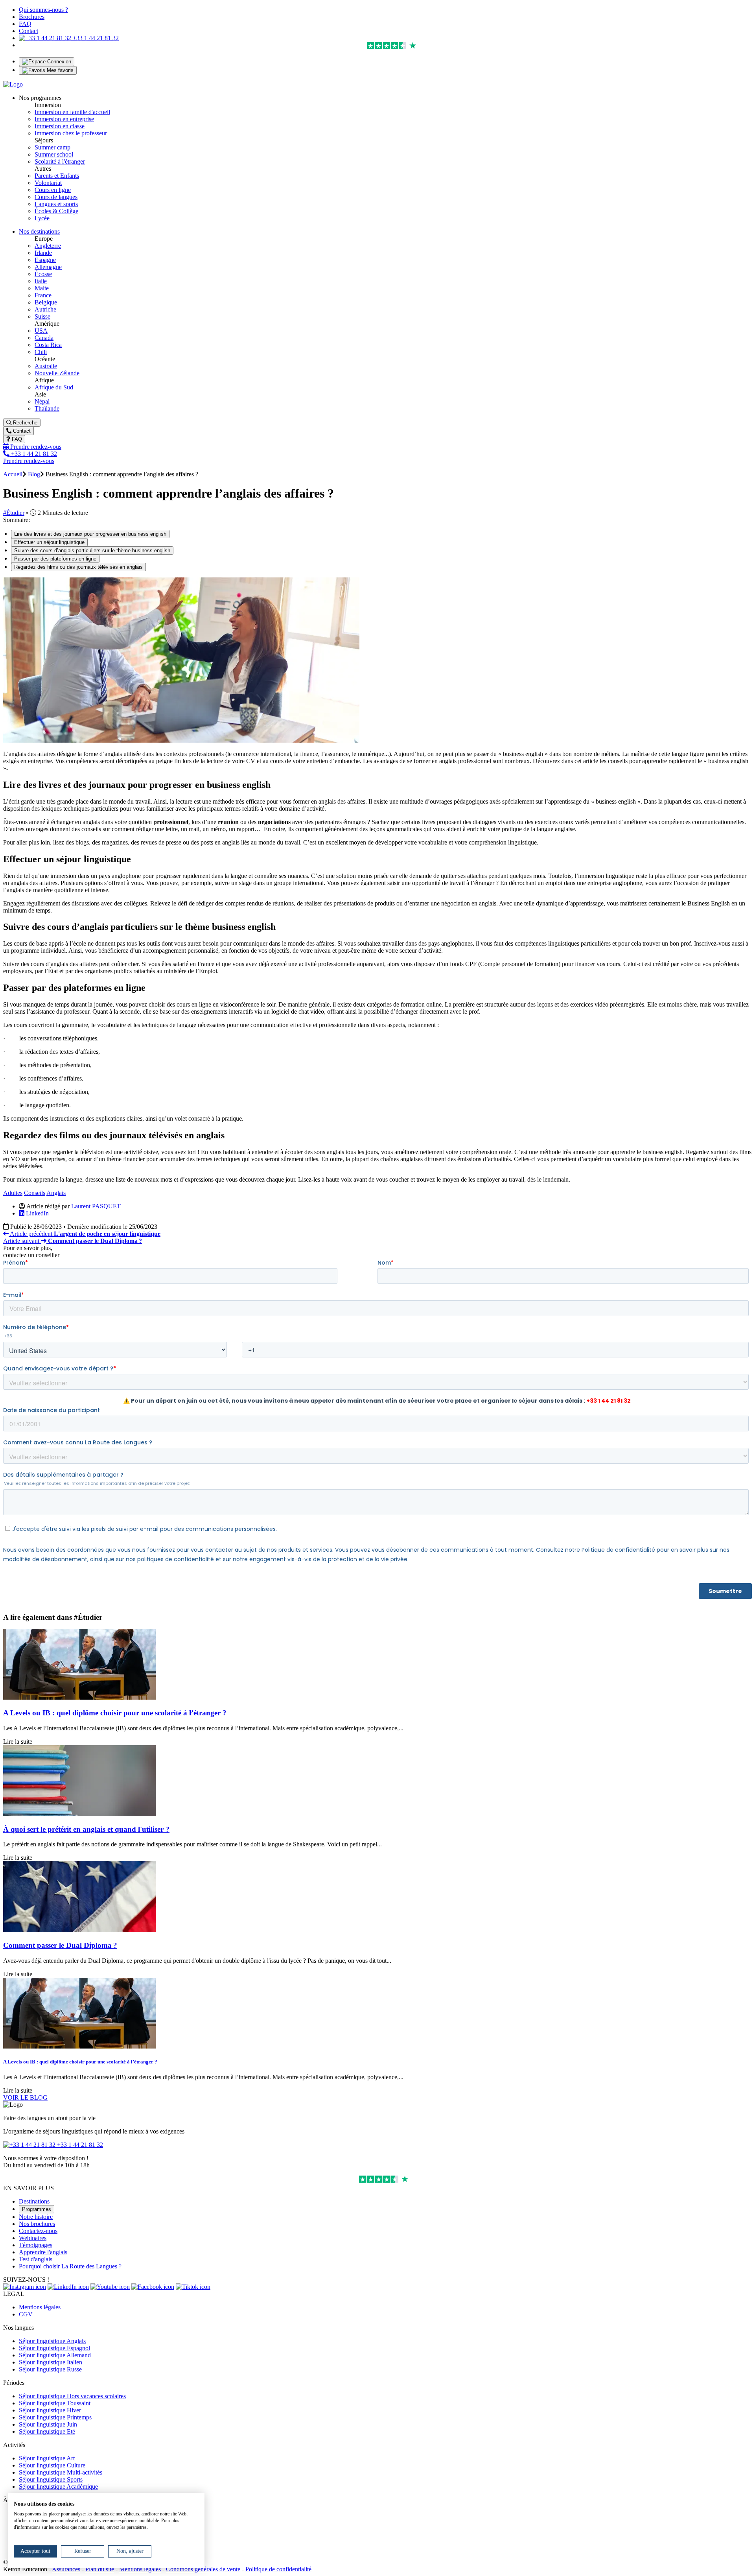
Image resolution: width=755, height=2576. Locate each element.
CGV (26, 2314)
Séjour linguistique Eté (47, 2431)
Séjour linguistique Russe (50, 2369)
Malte (42, 288)
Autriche (45, 309)
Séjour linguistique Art (47, 2458)
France (43, 295)
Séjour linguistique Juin (48, 2424)
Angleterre (48, 246)
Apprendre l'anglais (43, 2252)
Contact (29, 31)
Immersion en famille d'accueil (72, 112)
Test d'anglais (36, 2259)
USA (41, 331)
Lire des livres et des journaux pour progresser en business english (90, 534)
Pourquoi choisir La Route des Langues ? (70, 2266)
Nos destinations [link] (39, 231)
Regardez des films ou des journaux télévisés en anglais (78, 567)
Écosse (43, 274)
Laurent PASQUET (96, 1206)
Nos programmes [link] (40, 98)
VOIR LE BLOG (25, 2097)
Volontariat (48, 183)
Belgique (46, 302)
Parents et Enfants (57, 176)
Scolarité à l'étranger (60, 161)
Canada (44, 338)
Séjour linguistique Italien (51, 2362)
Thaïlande (47, 408)
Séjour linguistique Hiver (50, 2410)
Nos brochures (37, 2224)
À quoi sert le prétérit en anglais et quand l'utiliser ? (86, 1829)
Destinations (34, 2201)
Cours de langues (56, 197)
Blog (34, 474)
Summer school (54, 154)
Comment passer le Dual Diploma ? (60, 1945)
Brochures (32, 17)
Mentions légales (40, 2307)
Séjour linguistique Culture (52, 2465)
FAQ (25, 24)
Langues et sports (56, 204)
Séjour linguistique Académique (58, 2487)
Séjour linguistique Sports (51, 2479)
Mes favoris (59, 70)
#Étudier (14, 513)
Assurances (66, 2569)
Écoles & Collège (56, 211)
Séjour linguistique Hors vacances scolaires (72, 2396)
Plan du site (100, 2569)
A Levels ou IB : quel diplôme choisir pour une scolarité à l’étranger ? (115, 1713)
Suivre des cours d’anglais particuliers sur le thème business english (92, 550)
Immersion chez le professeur (71, 133)
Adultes (13, 1193)
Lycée (42, 218)
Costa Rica (48, 345)
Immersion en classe (60, 126)
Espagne (45, 260)
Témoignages (36, 2245)
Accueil (13, 474)
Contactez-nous (38, 2231)
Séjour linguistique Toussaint (55, 2403)
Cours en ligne (53, 190)
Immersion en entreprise (64, 119)
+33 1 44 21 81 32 (95, 38)
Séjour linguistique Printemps (55, 2417)
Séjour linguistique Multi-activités (61, 2472)
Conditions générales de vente (203, 2569)
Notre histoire (36, 2217)
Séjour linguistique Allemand (55, 2355)
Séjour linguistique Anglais (52, 2341)
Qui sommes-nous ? (43, 10)
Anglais (56, 1193)
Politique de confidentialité (278, 2569)
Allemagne (48, 267)
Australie (46, 366)
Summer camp (52, 147)
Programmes (37, 2209)
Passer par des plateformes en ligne (55, 559)
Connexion (58, 62)
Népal (42, 401)
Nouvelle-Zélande (57, 373)
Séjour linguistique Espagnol (54, 2348)
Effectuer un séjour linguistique (49, 542)
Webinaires (33, 2238)
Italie (41, 281)
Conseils (35, 1193)
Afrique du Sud (54, 387)
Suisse (42, 316)
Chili (41, 352)
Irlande (43, 253)
